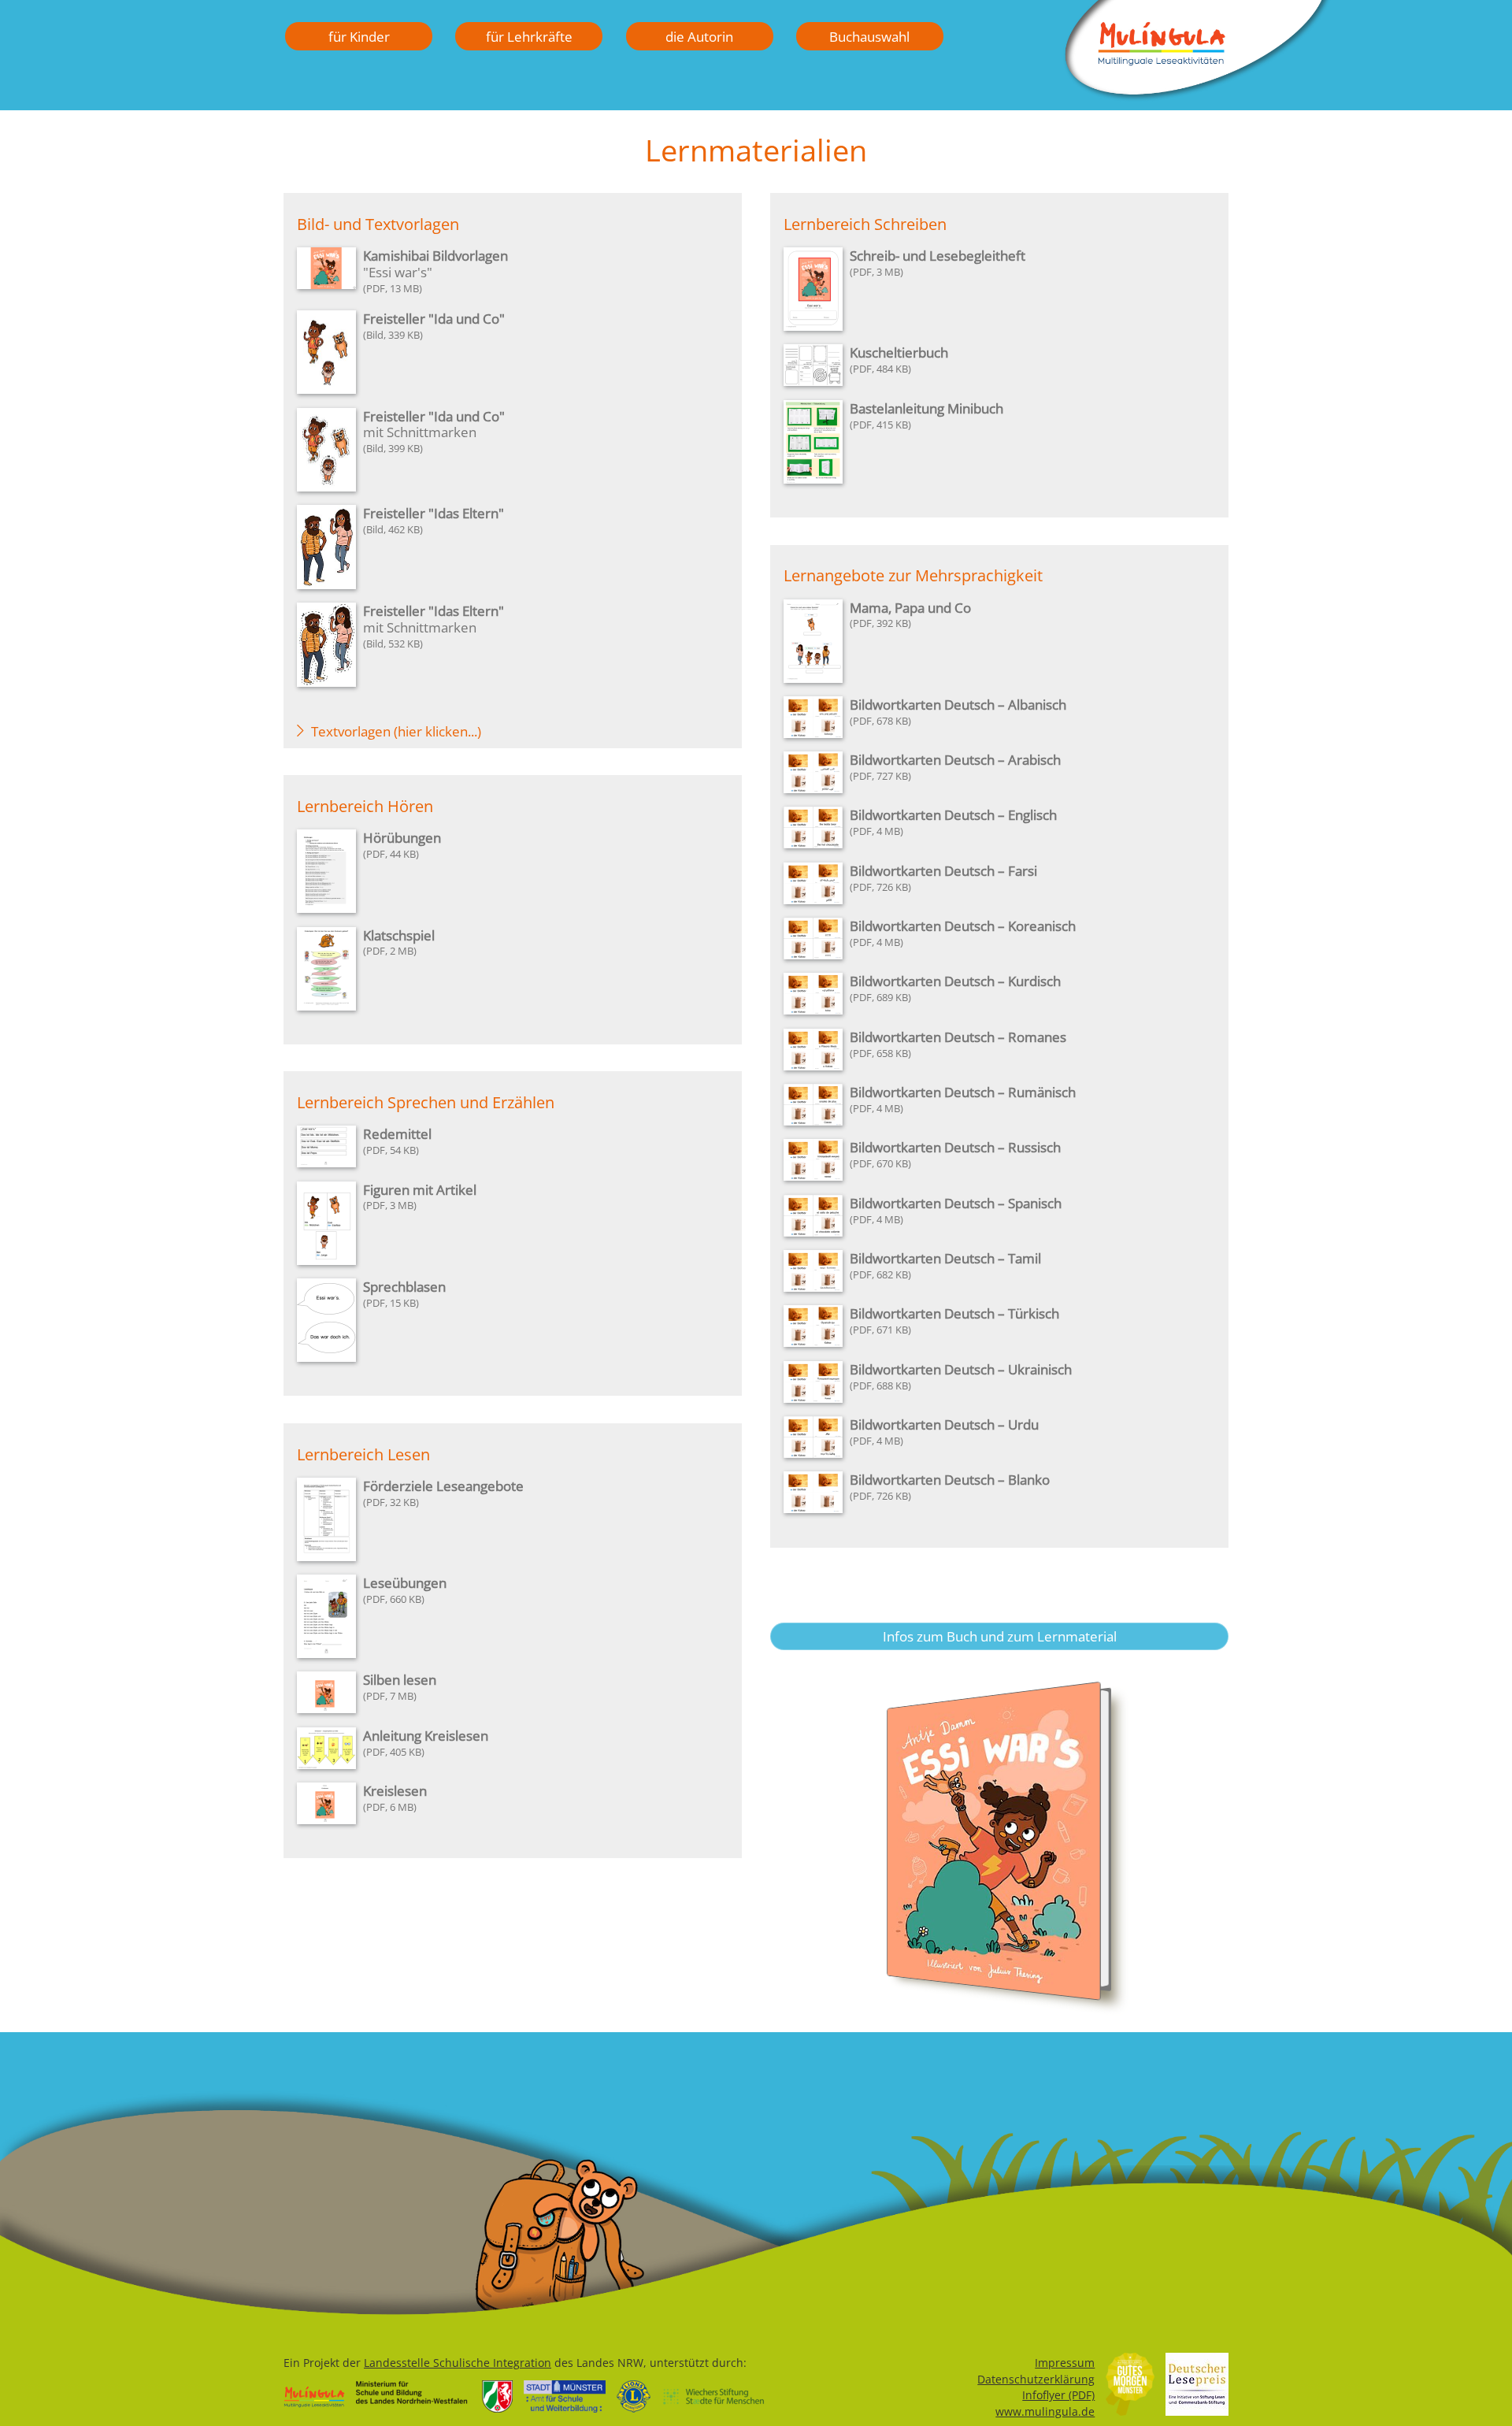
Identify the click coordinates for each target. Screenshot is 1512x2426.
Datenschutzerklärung (1036, 2379)
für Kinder (359, 36)
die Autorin (699, 36)
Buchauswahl (869, 36)
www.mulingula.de (1045, 2411)
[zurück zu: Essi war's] (999, 1850)
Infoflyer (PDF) (1058, 2395)
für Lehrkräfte (529, 36)
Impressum (1065, 2363)
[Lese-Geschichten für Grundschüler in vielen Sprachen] (1197, 96)
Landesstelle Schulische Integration (458, 2363)
